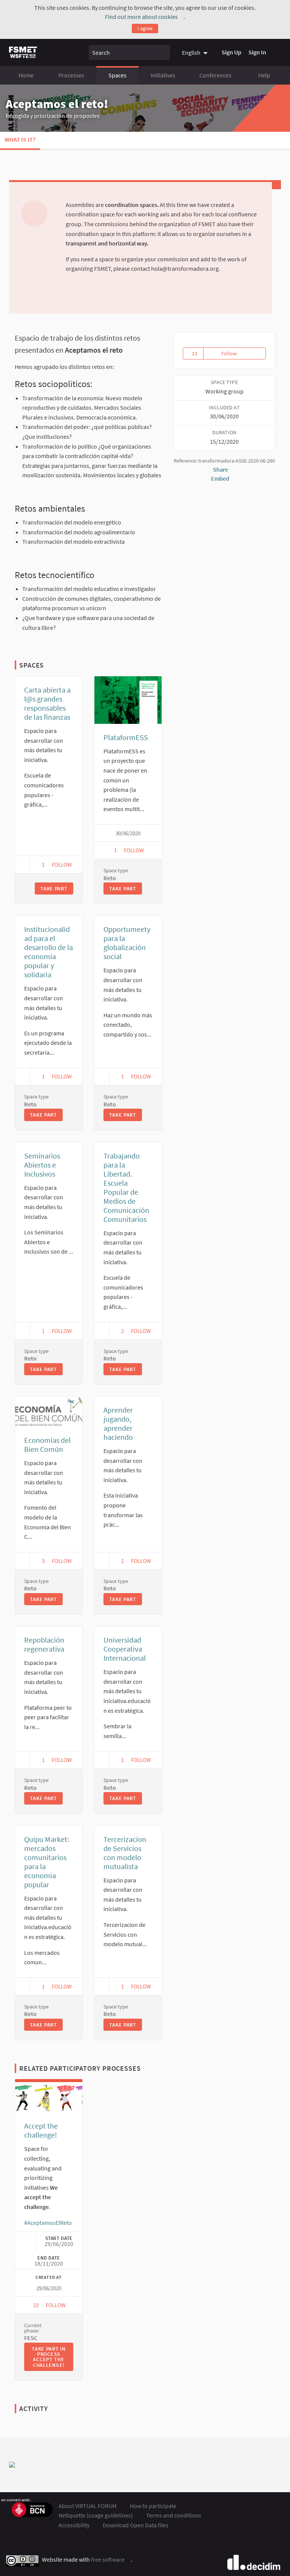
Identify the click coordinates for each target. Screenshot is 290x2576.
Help (264, 75)
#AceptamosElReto (51, 2223)
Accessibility (74, 2525)
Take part (54, 888)
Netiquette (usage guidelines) (96, 2515)
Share (221, 469)
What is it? (20, 139)
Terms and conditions (174, 2515)
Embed (221, 478)
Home (26, 75)
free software (111, 2560)
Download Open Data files (136, 2525)
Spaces (117, 75)
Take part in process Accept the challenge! (52, 2357)
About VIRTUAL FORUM (88, 2506)
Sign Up (231, 52)
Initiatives (163, 75)
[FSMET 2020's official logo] (23, 52)
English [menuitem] (191, 52)
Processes (71, 75)
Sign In (257, 52)
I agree (145, 28)
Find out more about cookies (144, 17)
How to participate (153, 2506)
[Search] (163, 52)
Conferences (215, 75)
